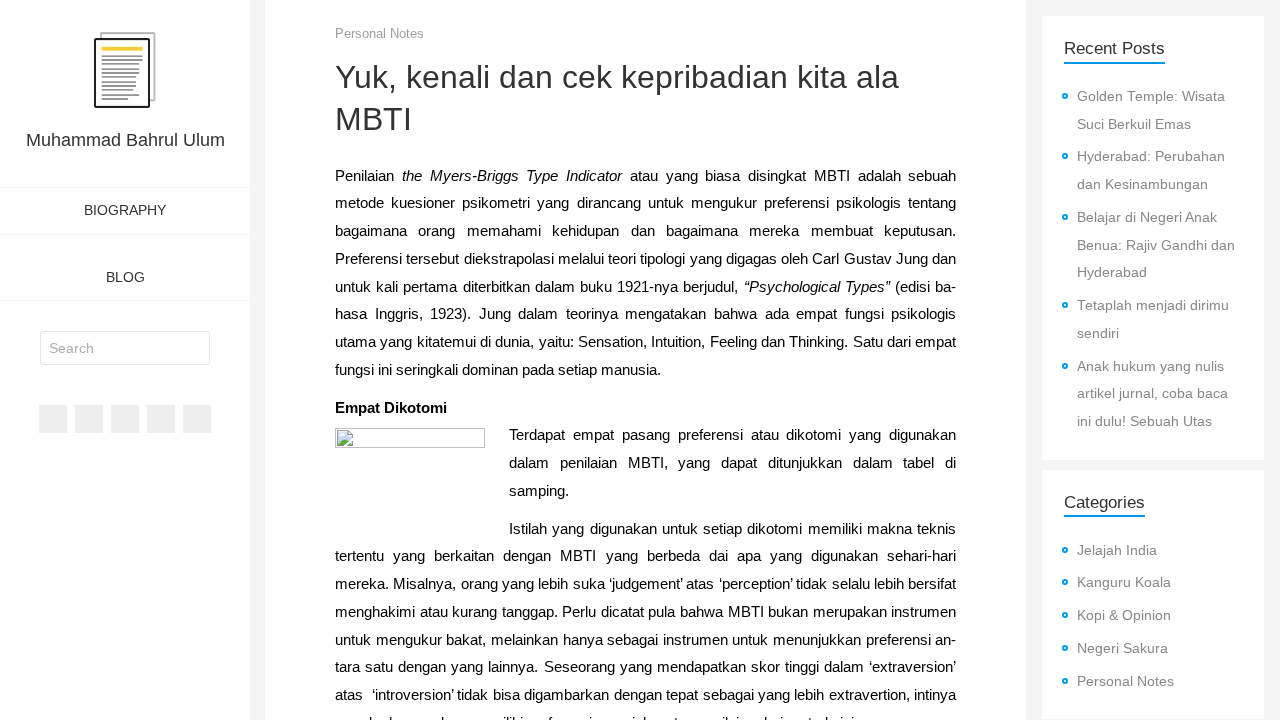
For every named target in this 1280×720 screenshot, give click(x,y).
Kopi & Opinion (1124, 615)
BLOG (125, 277)
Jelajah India (1117, 550)
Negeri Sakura (1122, 648)
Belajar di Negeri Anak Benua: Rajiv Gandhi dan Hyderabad (1156, 245)
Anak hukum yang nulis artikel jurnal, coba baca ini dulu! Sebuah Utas (1152, 394)
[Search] (195, 348)
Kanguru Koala (1124, 582)
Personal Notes (379, 33)
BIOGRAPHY (125, 210)
